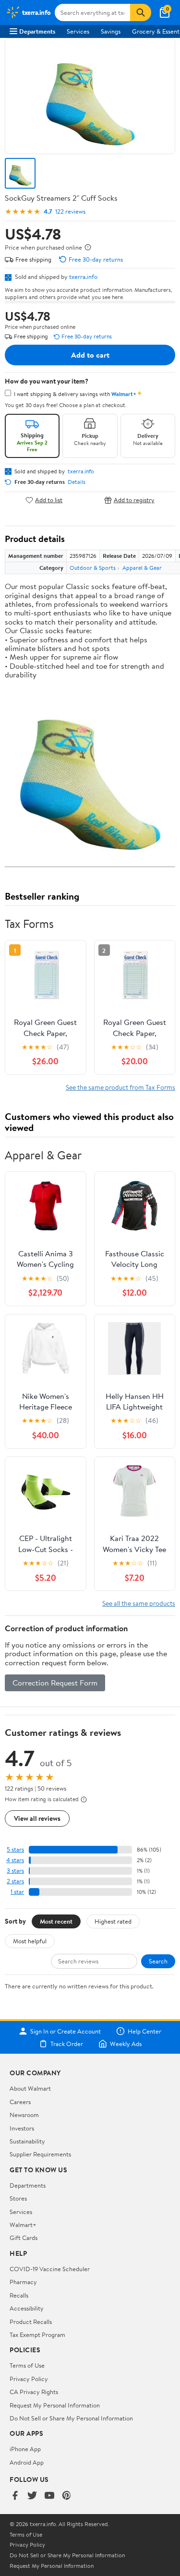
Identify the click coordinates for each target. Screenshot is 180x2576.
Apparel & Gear (142, 568)
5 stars (15, 1849)
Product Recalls (31, 2322)
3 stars (15, 1871)
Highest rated (113, 1921)
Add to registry (134, 500)
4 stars (15, 1860)
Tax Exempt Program (37, 2335)
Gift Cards (24, 2238)
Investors (22, 2128)
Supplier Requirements (40, 2154)
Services (78, 31)
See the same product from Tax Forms (120, 1087)
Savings (111, 31)
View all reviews (37, 1818)
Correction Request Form (55, 1683)
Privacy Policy (29, 2379)
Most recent (56, 1921)
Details (77, 482)
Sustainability (27, 2141)
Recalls (19, 2295)
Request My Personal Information (55, 2405)
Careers (20, 2102)
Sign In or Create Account (66, 2031)
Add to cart (90, 355)
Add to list (49, 500)
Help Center (144, 2031)
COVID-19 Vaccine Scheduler (50, 2269)
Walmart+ (23, 2225)
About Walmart (30, 2088)
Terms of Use (27, 2365)
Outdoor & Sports (93, 568)
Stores (18, 2198)
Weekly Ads (126, 2044)
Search (158, 1961)
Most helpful (30, 1941)
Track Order (67, 2044)
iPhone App (25, 2449)
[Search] (141, 12)
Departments (37, 31)
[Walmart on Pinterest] (67, 2496)
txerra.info (83, 277)
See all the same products (139, 1603)
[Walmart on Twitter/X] (32, 2496)
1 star (17, 1892)
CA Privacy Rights (34, 2392)
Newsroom (24, 2115)
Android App (27, 2462)
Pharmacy (23, 2282)
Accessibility (27, 2308)
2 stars (15, 1881)
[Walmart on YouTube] (49, 2496)
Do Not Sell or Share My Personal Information (71, 2418)
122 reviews (70, 211)
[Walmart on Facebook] (15, 2496)
